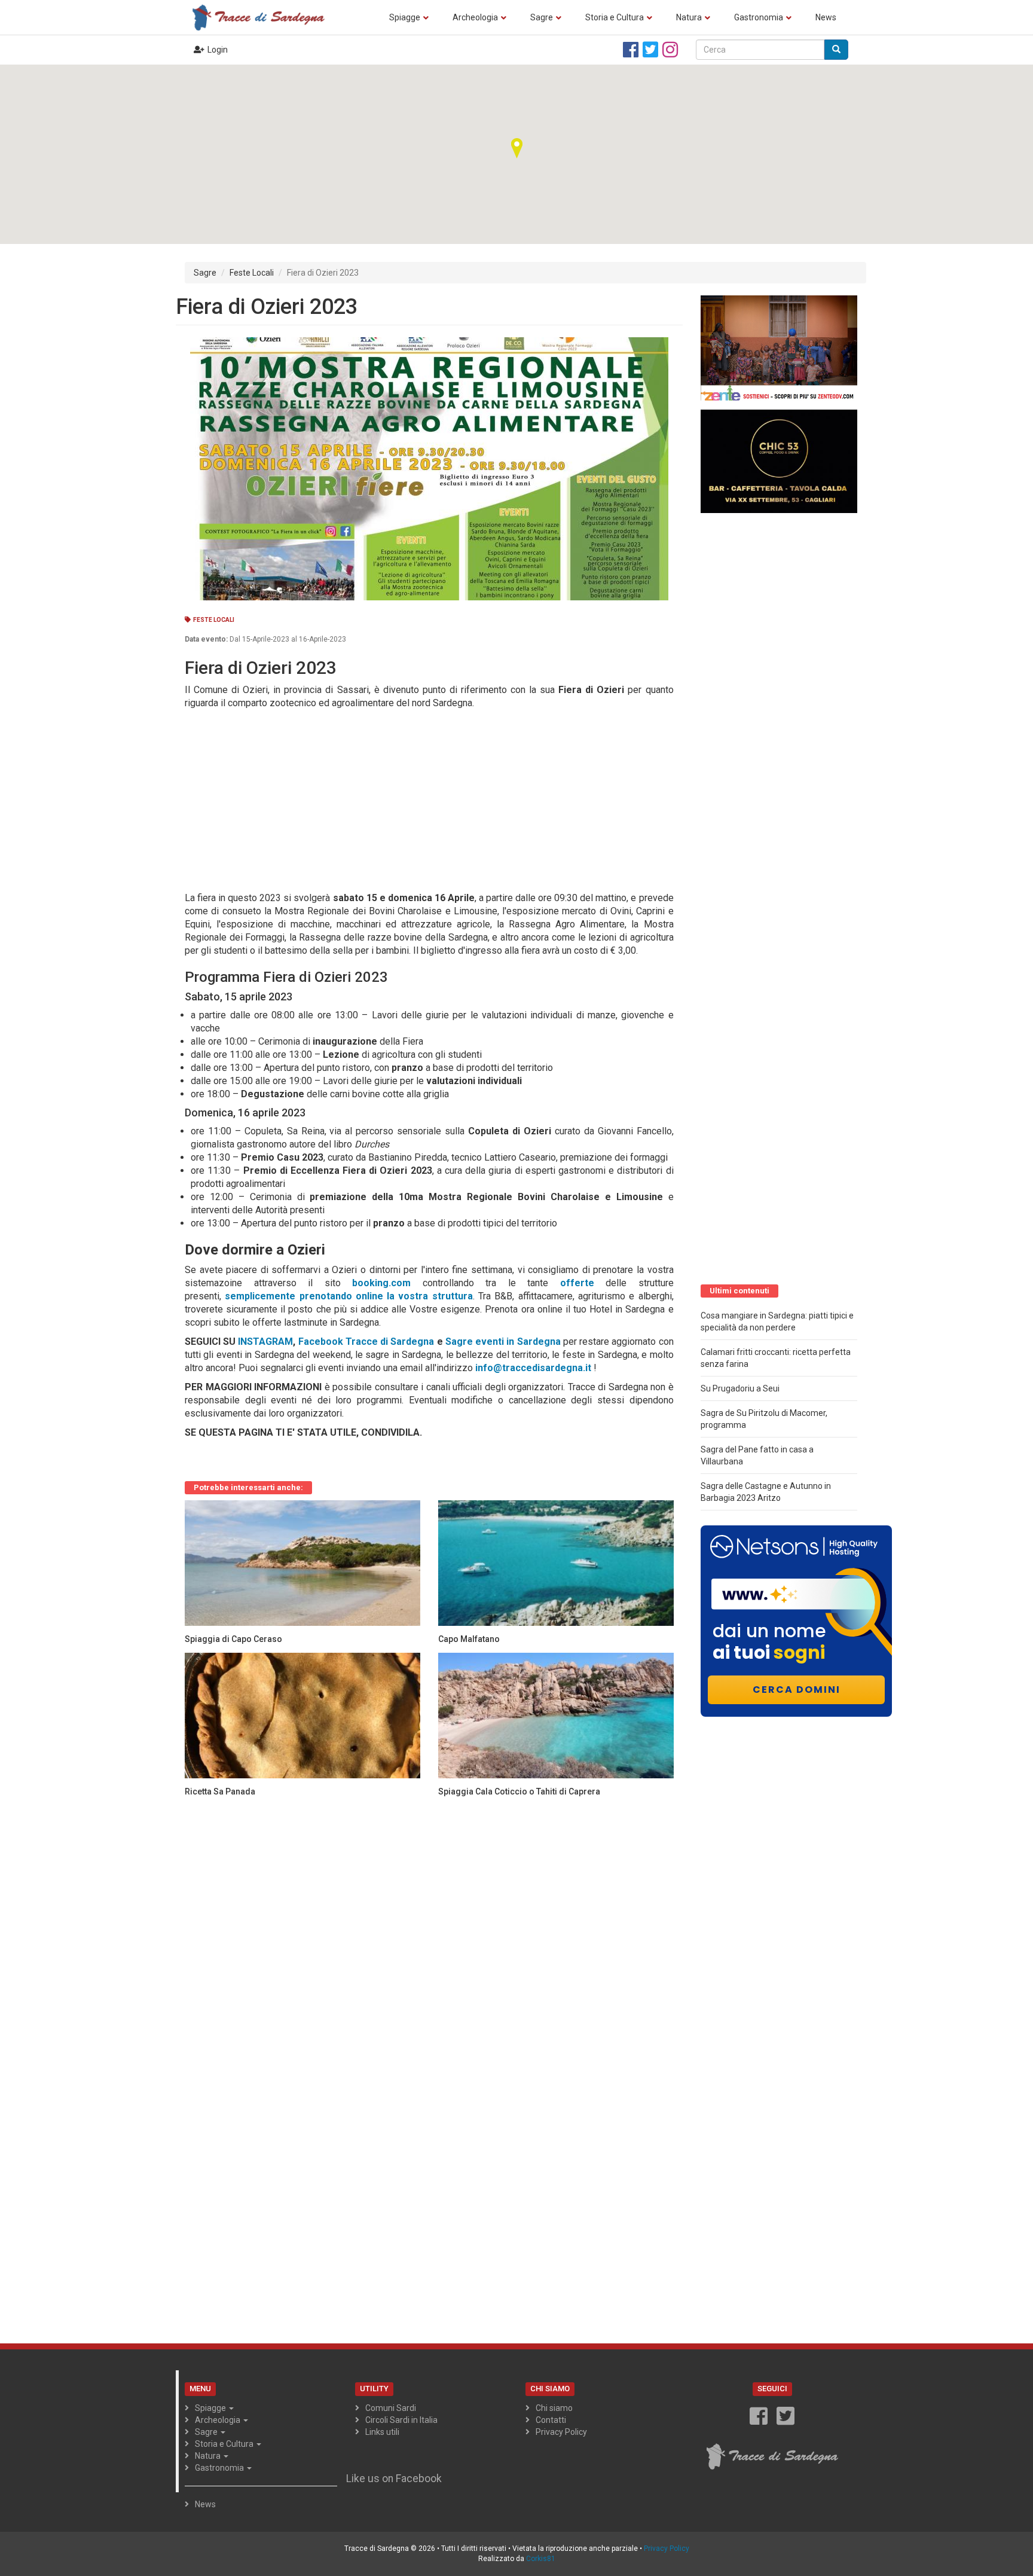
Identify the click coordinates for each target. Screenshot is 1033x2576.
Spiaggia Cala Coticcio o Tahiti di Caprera (519, 1791)
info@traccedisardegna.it (533, 1368)
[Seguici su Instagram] (670, 50)
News (826, 17)
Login (218, 50)
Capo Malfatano (469, 1639)
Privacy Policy (561, 2432)
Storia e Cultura (615, 17)
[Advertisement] (424, 799)
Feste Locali (252, 273)
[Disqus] (429, 1955)
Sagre (542, 17)
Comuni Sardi (391, 2408)
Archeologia (475, 17)
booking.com (381, 1283)
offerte (577, 1283)
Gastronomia (759, 17)
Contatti (551, 2420)
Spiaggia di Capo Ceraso (233, 1639)
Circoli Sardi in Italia (401, 2420)
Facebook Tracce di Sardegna (368, 1342)
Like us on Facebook (394, 2479)
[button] (516, 148)
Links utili (382, 2432)
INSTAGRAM (265, 1342)
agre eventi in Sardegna (506, 1342)
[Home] (262, 17)
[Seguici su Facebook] (631, 50)
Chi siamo (554, 2408)
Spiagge (405, 17)
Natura (689, 17)
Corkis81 (541, 2559)
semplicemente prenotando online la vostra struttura (349, 1296)
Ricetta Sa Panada (220, 1791)
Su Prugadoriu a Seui (740, 1388)
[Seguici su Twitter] (650, 50)
